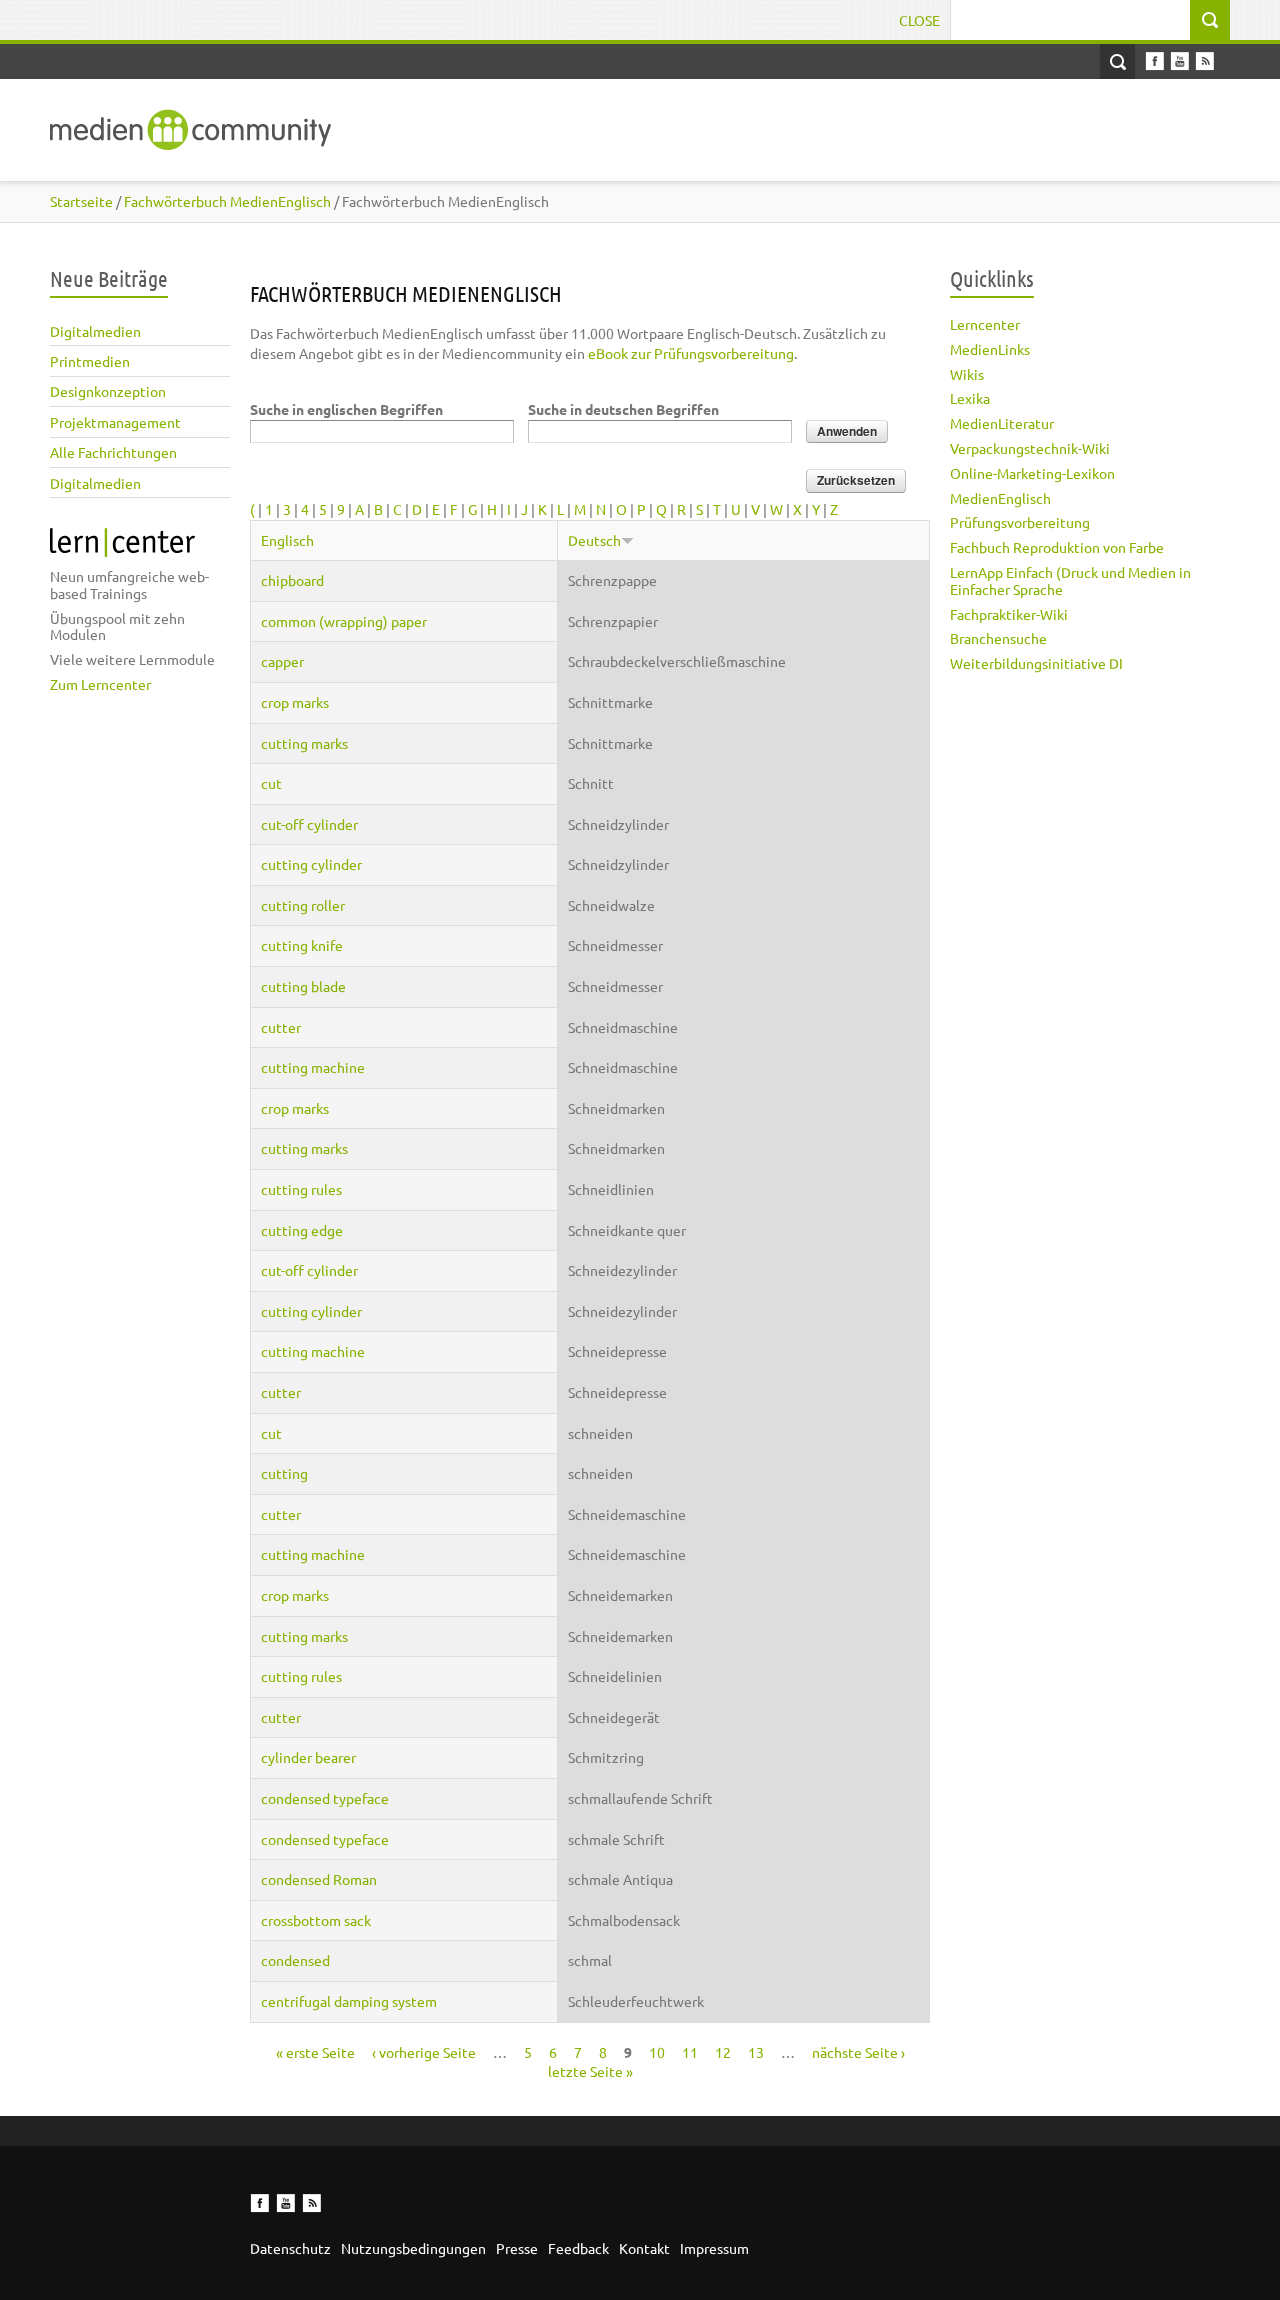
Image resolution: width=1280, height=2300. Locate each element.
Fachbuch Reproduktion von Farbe (1057, 547)
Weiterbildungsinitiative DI (1036, 663)
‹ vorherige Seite (424, 2052)
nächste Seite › (858, 2052)
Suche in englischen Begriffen (346, 409)
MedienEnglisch (1000, 498)
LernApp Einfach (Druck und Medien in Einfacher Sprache (1070, 580)
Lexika (970, 398)
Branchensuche (998, 638)
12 (723, 2052)
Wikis (967, 374)
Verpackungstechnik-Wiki (1030, 448)
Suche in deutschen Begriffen (623, 409)
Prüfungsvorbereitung (1020, 522)
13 (756, 2052)
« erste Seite (315, 2052)
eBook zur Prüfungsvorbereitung (691, 353)
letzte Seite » (590, 2071)
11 (690, 2052)
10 (657, 2052)
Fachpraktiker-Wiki (1009, 614)
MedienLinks (990, 349)
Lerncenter (985, 324)
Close (919, 20)
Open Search (1117, 61)
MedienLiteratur (1002, 423)
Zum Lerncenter (100, 684)
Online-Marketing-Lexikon (1032, 473)
